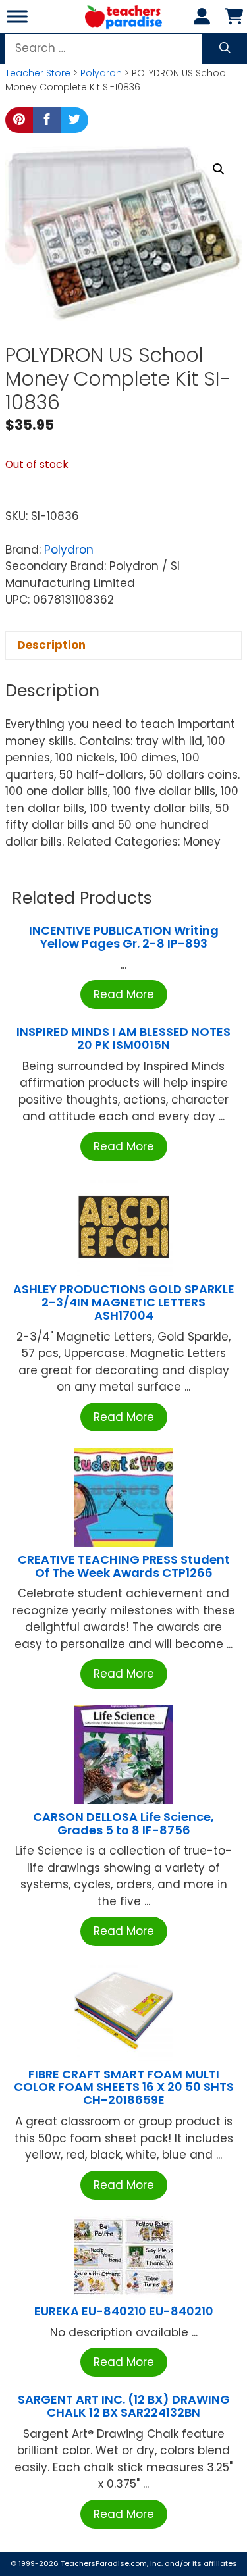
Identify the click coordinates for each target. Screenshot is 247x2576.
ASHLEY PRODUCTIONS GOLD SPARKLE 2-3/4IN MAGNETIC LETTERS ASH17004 (124, 1302)
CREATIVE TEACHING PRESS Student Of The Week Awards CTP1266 (124, 1566)
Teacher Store (38, 73)
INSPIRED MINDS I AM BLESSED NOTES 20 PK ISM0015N (123, 1038)
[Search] (225, 49)
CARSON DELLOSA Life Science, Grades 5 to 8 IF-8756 (123, 1823)
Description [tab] (51, 645)
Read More (124, 994)
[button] (219, 169)
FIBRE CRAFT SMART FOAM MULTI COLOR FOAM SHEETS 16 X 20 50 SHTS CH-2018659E (124, 2087)
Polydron (101, 73)
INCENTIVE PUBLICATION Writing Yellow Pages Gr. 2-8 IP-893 (124, 937)
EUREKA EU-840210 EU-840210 (124, 2311)
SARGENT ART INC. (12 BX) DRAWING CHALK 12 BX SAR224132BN (124, 2406)
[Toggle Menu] (17, 16)
